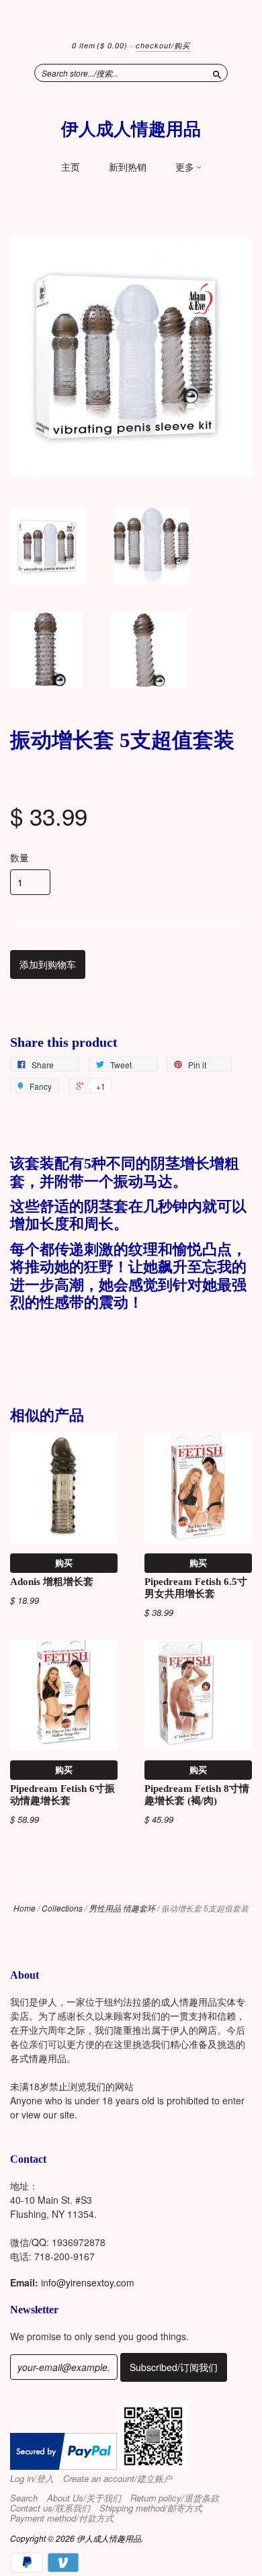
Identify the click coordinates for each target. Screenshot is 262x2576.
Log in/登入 (32, 2479)
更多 (186, 167)
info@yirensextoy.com (88, 2282)
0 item (100, 45)
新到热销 (128, 167)
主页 (71, 167)
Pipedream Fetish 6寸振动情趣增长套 (62, 1795)
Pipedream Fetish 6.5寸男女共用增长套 (196, 1588)
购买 (64, 1562)
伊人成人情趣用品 (131, 129)
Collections (62, 1908)
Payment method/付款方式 (62, 2518)
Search (24, 2498)
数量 (19, 857)
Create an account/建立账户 (118, 2479)
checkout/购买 (163, 45)
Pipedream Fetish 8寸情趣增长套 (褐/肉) (197, 1795)
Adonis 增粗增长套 (52, 1582)
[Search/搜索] (217, 73)
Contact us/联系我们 (50, 2508)
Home (25, 1908)
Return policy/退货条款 (175, 2498)
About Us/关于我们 (84, 2498)
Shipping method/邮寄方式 (151, 2508)
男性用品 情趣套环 (122, 1908)
